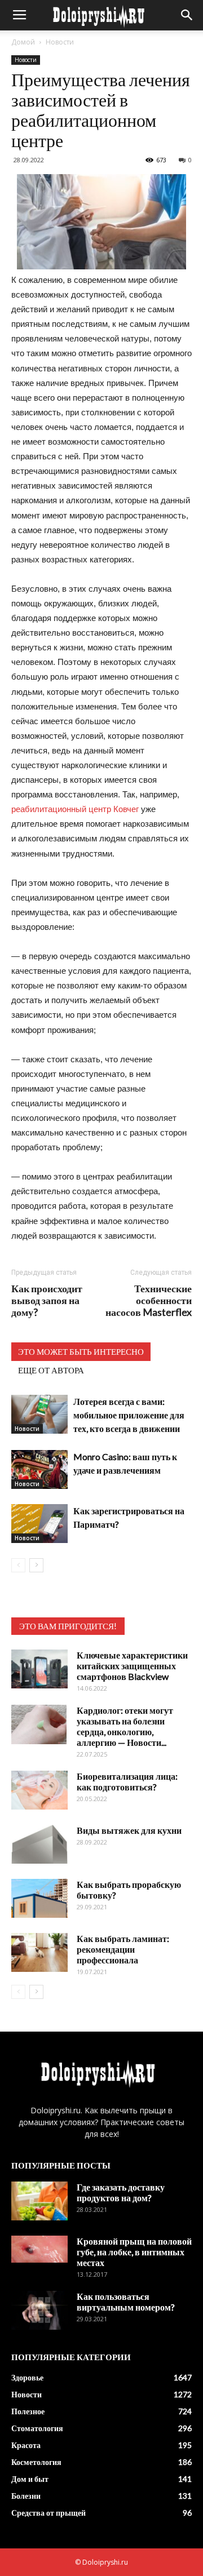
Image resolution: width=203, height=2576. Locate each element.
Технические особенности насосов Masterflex (149, 1300)
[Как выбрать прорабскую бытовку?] (39, 1898)
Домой (23, 42)
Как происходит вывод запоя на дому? (47, 1300)
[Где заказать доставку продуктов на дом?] (39, 2201)
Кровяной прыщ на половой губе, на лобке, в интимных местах (134, 2252)
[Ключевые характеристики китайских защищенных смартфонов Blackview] (39, 1669)
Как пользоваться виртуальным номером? (126, 2302)
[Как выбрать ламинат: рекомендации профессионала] (39, 1952)
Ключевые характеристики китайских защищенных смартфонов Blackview (132, 1666)
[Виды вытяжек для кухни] (39, 1844)
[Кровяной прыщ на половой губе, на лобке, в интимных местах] (39, 2249)
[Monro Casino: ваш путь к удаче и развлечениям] (39, 1469)
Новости (60, 42)
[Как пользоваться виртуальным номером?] (39, 2310)
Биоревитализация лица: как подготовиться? (127, 1781)
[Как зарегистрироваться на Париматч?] (39, 1524)
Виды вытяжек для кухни (129, 1830)
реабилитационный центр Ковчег (75, 809)
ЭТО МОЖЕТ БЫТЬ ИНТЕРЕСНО (81, 1351)
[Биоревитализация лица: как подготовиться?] (39, 1790)
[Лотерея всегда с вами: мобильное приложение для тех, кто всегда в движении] (39, 1414)
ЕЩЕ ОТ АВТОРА (51, 1370)
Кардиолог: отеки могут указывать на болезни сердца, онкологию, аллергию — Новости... (125, 1726)
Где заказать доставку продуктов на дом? (121, 2192)
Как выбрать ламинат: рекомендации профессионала (123, 1949)
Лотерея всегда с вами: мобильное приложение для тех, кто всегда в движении (129, 1415)
